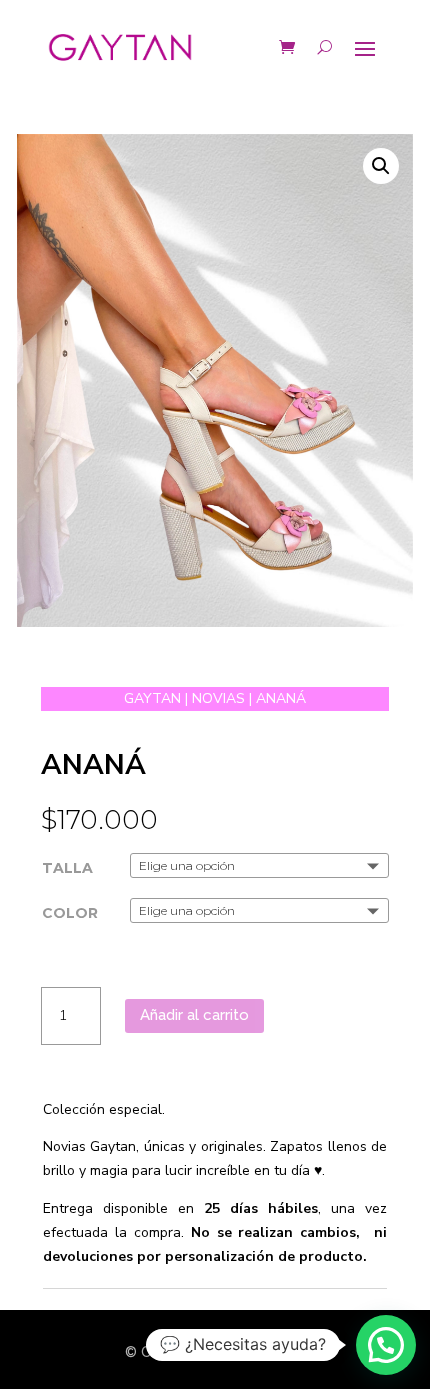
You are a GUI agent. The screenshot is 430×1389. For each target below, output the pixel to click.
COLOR (70, 913)
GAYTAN (152, 698)
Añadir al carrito (194, 1015)
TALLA (67, 868)
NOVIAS (218, 698)
